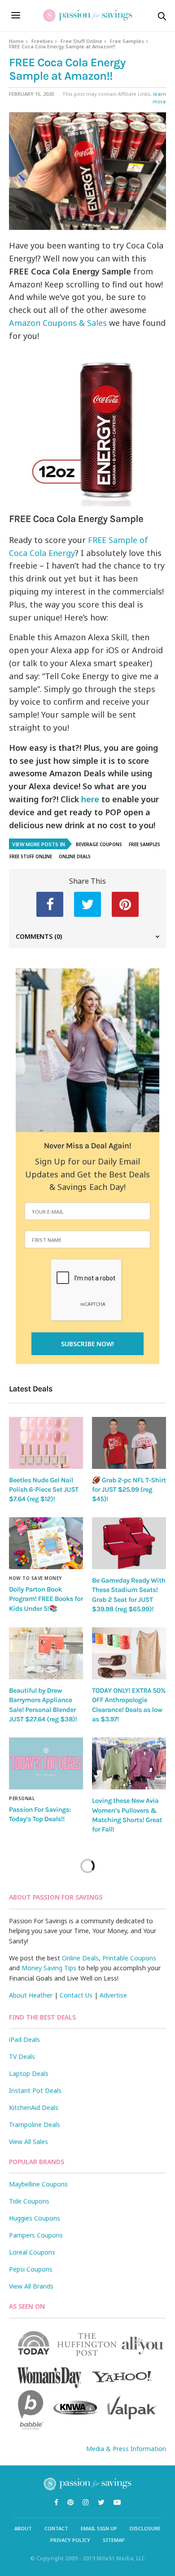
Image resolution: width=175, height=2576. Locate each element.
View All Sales (28, 2142)
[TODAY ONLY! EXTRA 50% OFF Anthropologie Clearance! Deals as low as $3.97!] (129, 1653)
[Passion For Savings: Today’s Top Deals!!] (46, 1763)
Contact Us (76, 1995)
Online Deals (75, 856)
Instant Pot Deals (35, 2090)
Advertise (113, 1995)
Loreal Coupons (32, 2252)
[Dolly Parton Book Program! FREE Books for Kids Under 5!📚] (46, 1543)
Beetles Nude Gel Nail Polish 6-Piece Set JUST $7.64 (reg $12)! (44, 1490)
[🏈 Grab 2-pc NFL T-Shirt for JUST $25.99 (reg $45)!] (129, 1443)
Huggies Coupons (35, 2218)
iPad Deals (24, 2039)
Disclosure (145, 2528)
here (90, 799)
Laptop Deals (29, 2073)
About (23, 2528)
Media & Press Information (126, 2449)
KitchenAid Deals (34, 2107)
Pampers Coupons (36, 2235)
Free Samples (127, 41)
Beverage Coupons (99, 844)
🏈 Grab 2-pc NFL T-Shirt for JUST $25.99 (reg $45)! (129, 1490)
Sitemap (114, 2540)
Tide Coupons (29, 2201)
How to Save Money (35, 1578)
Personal (22, 1798)
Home (16, 41)
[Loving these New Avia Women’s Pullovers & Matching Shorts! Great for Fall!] (129, 1763)
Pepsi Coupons (31, 2269)
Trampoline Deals (35, 2125)
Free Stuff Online (81, 41)
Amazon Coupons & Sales (58, 323)
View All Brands (31, 2286)
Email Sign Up (99, 2528)
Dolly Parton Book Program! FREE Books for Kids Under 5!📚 (46, 1599)
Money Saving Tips (49, 1968)
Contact (56, 2528)
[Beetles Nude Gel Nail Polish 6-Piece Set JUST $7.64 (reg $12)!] (46, 1443)
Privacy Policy (70, 2540)
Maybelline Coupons (38, 2184)
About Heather (31, 1995)
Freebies (42, 41)
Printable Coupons (129, 1958)
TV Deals (22, 2056)
